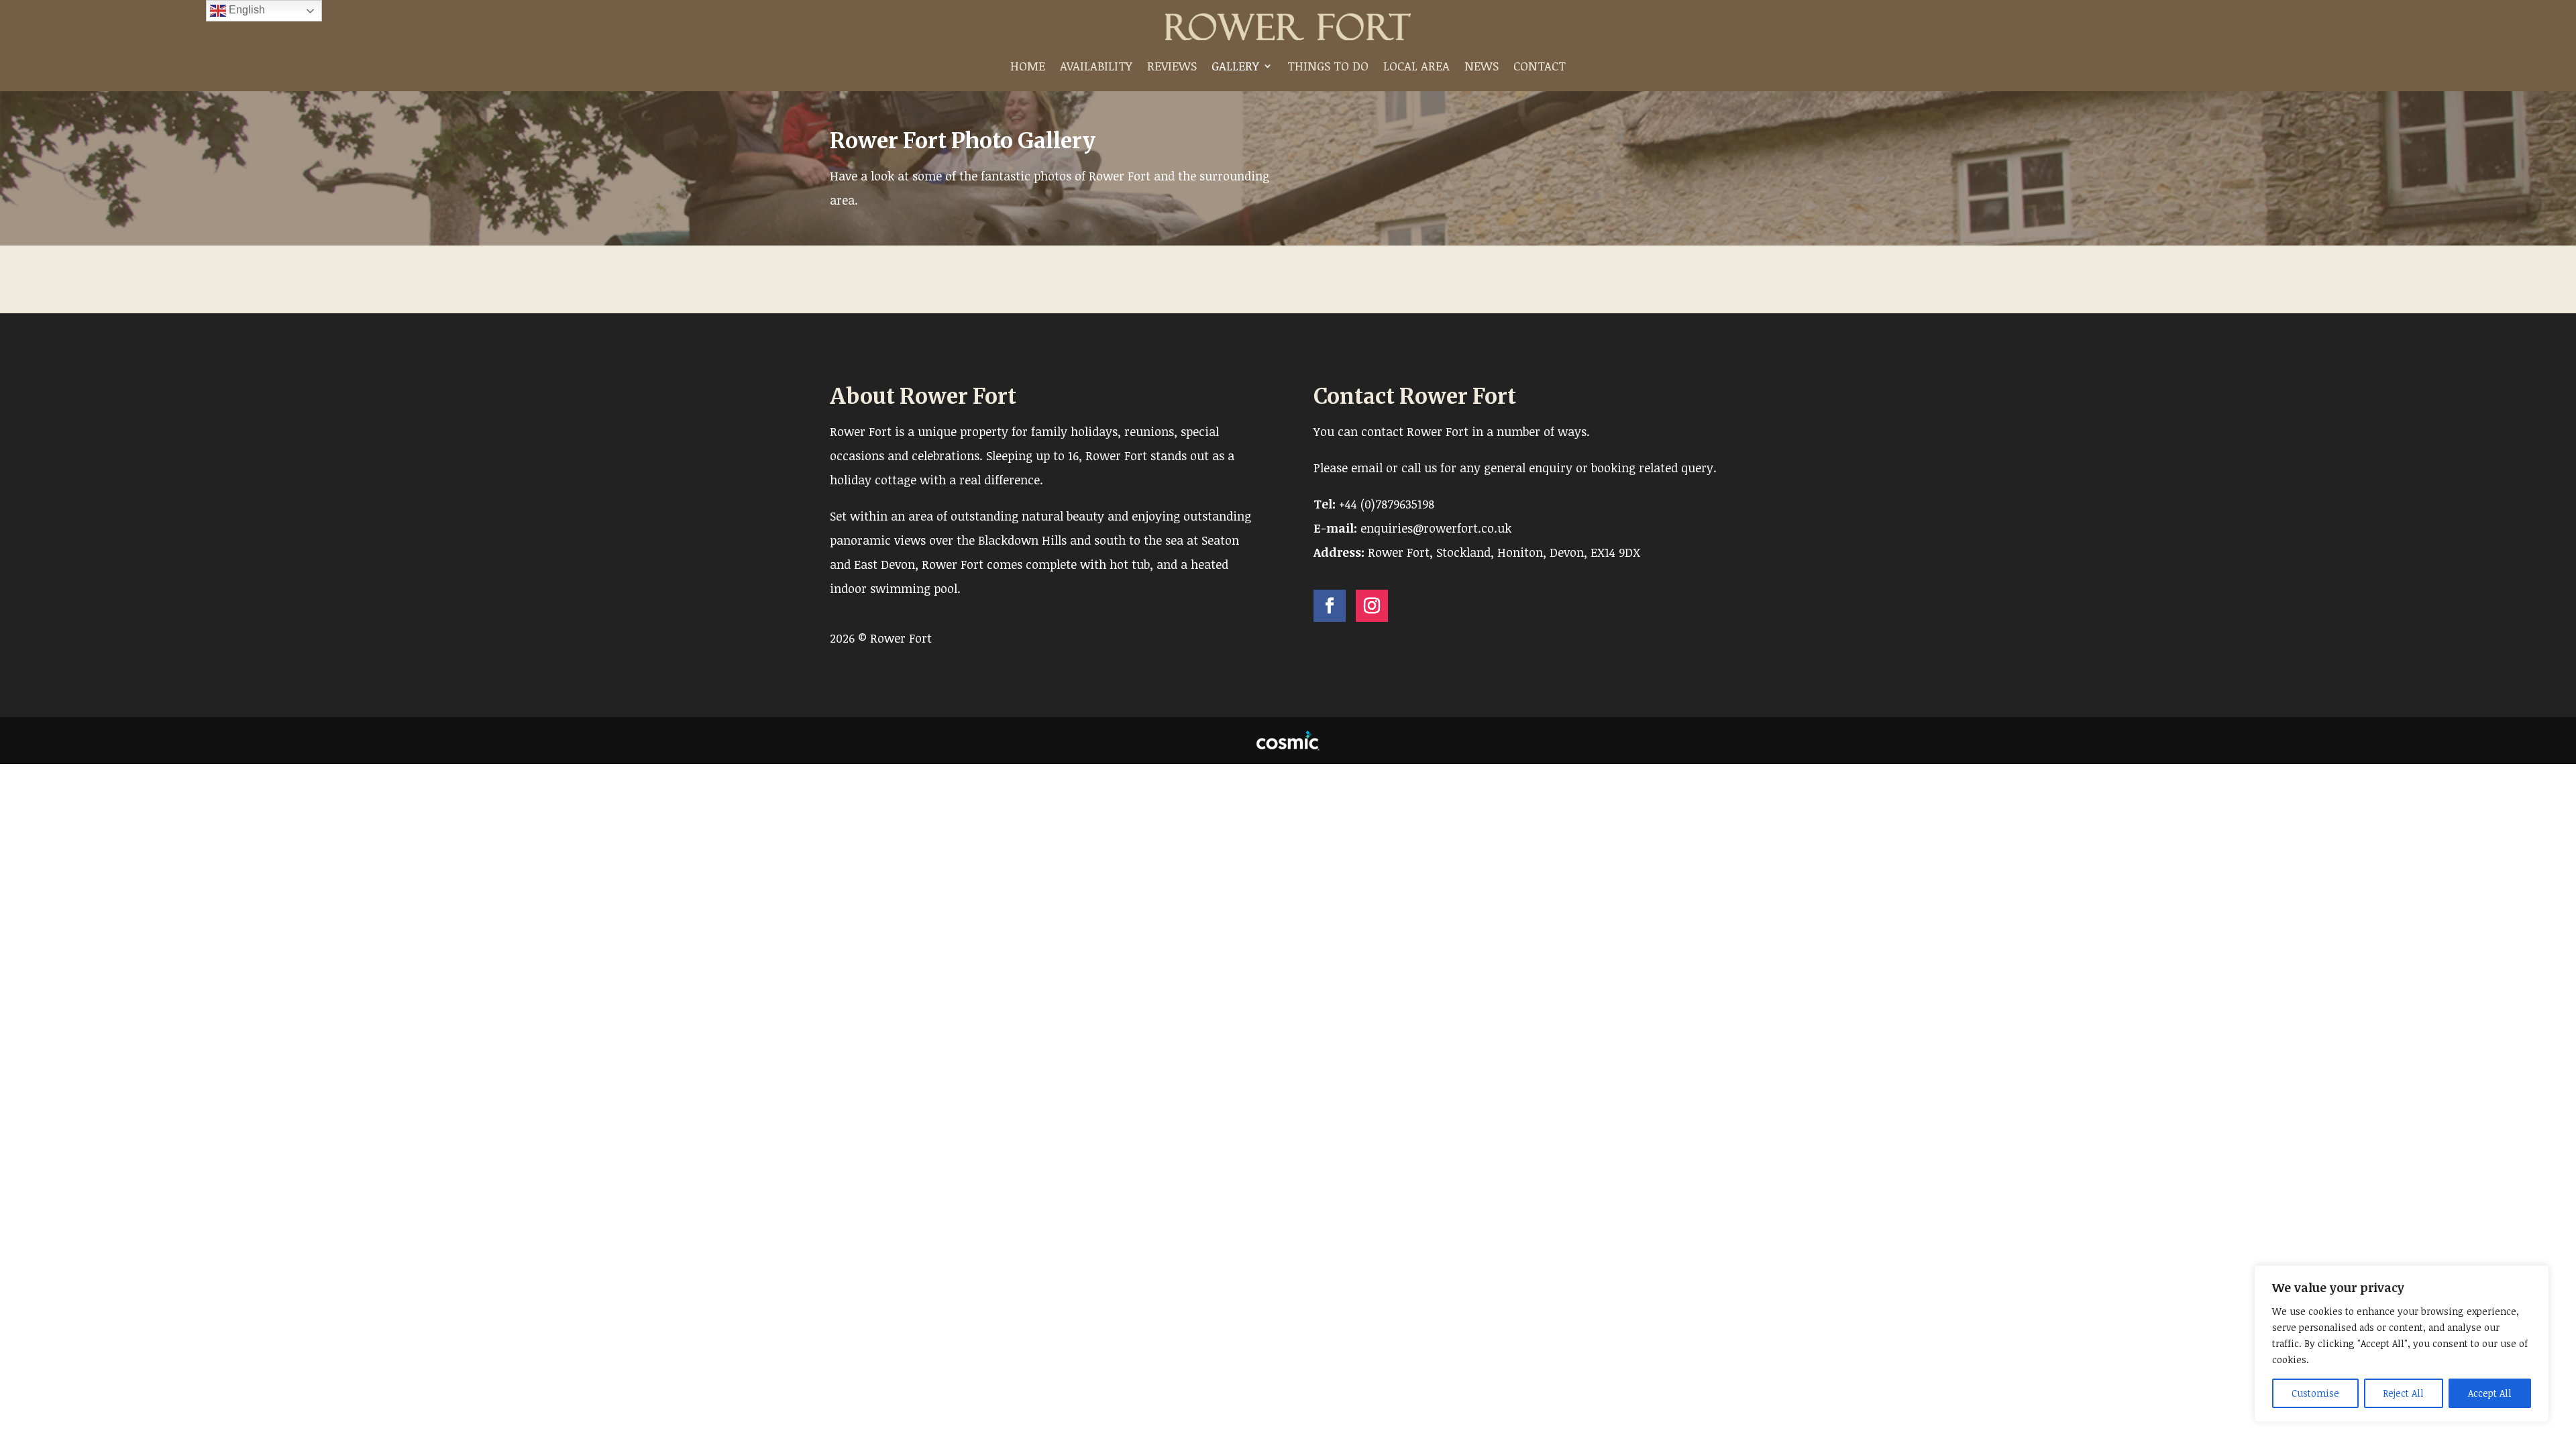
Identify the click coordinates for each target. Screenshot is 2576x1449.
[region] (2402, 1344)
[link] (1288, 27)
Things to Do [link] (1328, 66)
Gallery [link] (1235, 66)
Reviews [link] (1172, 66)
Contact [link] (1540, 66)
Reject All (2403, 1393)
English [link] (246, 10)
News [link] (1482, 66)
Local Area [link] (1416, 66)
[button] (1330, 606)
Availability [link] (1096, 66)
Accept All (2490, 1393)
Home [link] (1028, 66)
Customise (2315, 1393)
